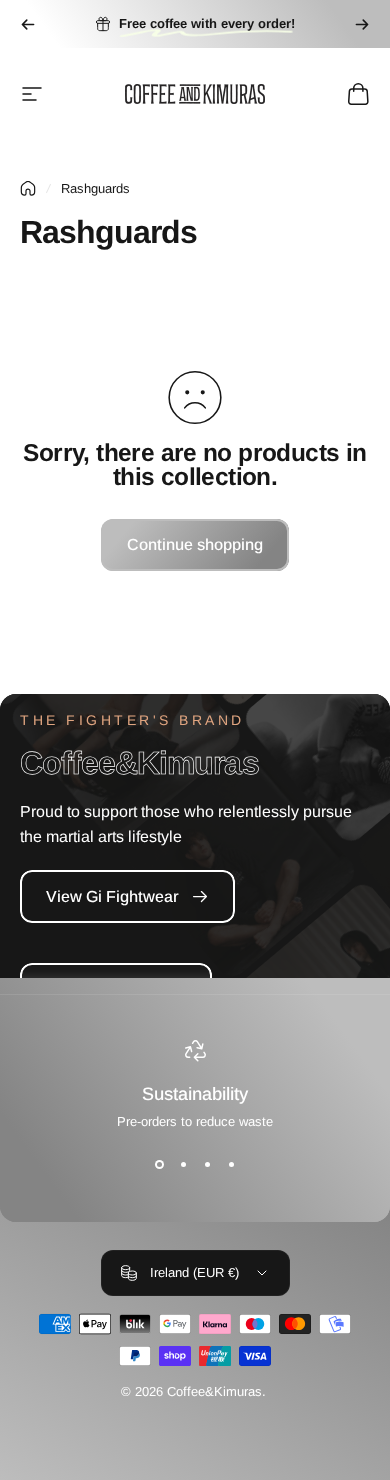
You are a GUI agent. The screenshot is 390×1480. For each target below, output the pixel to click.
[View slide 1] (159, 1165)
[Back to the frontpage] (28, 188)
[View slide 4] (231, 1165)
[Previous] (28, 24)
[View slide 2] (183, 1165)
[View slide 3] (207, 1165)
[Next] (362, 24)
